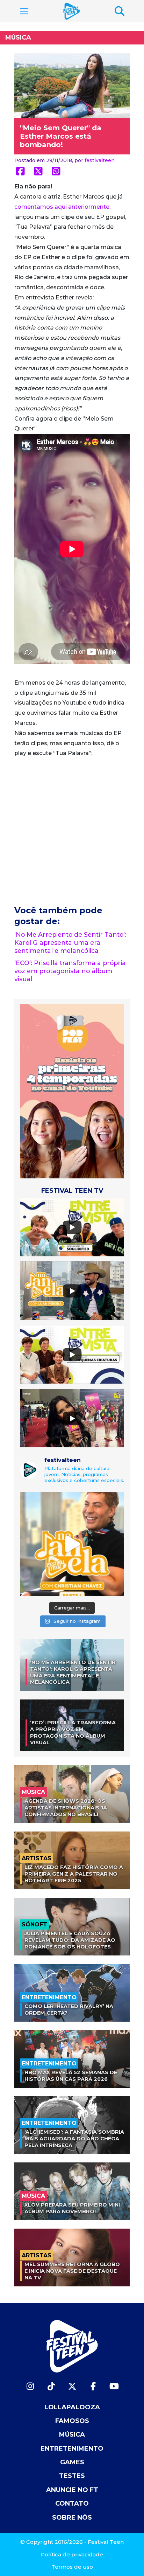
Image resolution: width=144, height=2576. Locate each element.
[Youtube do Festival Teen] (114, 2386)
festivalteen (100, 160)
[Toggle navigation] (24, 11)
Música (18, 37)
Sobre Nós (72, 2518)
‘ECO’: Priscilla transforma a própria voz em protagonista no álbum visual (70, 971)
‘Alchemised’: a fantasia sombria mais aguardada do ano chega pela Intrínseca (74, 2138)
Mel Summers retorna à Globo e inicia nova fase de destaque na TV (72, 2271)
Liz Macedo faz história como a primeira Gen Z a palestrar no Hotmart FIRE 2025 (74, 1874)
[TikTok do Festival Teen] (51, 2386)
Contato (72, 2504)
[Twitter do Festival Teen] (72, 2386)
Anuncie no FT (72, 2490)
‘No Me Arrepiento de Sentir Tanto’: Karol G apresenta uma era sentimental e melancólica (70, 943)
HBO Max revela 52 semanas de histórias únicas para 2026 (71, 2076)
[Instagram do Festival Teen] (30, 2386)
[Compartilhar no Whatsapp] (56, 171)
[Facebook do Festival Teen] (93, 2386)
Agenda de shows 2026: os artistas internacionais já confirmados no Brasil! (66, 1808)
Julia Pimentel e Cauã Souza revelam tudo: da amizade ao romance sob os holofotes (70, 1940)
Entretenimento (72, 2449)
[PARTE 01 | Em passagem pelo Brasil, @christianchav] (72, 1544)
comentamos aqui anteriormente (62, 207)
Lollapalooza (72, 2407)
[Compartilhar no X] (38, 171)
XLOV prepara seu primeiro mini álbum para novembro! (72, 2208)
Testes (72, 2476)
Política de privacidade (72, 2554)
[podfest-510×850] (72, 1091)
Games (72, 2462)
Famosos (72, 2421)
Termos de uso (72, 2567)
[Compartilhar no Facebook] (20, 171)
